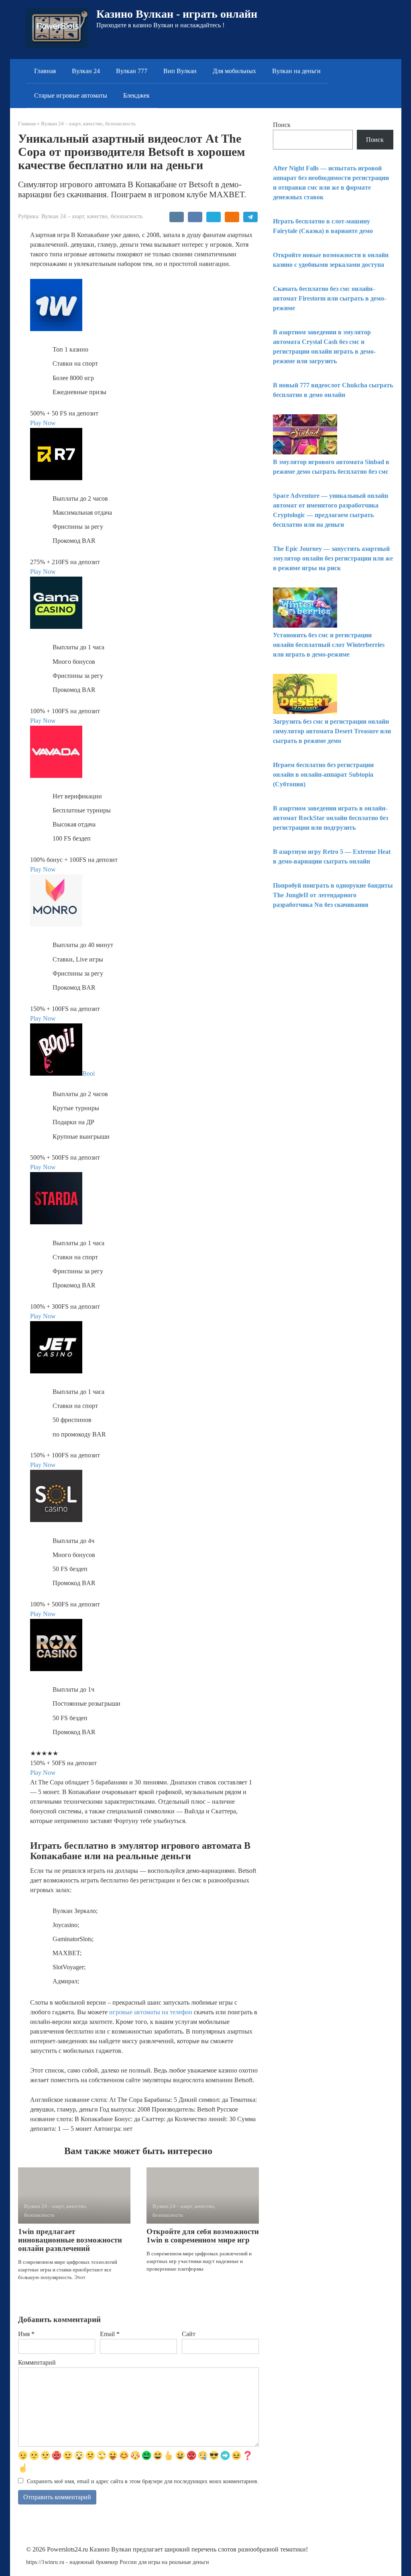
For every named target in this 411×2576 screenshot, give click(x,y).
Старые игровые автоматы (71, 95)
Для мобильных (234, 71)
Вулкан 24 (86, 71)
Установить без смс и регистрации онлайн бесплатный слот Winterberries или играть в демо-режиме (329, 645)
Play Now (43, 423)
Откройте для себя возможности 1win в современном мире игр (203, 2236)
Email (110, 2334)
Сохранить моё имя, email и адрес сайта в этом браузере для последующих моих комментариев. (143, 2481)
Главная (45, 71)
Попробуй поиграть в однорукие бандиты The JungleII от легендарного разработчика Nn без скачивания (333, 895)
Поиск (282, 125)
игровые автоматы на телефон (151, 2012)
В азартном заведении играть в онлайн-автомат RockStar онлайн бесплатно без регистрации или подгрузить (331, 818)
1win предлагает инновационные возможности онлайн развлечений (70, 2240)
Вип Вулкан (180, 71)
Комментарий (37, 2362)
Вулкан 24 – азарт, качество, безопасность (92, 216)
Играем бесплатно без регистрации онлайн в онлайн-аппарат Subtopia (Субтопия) (323, 774)
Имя (26, 2334)
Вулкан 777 (132, 71)
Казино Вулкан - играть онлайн (177, 14)
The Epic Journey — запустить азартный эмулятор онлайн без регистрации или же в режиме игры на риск (333, 558)
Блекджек (136, 95)
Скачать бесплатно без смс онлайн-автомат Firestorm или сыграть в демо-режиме (330, 298)
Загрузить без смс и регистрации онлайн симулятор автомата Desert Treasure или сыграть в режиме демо (332, 731)
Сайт (189, 2334)
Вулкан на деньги (296, 71)
